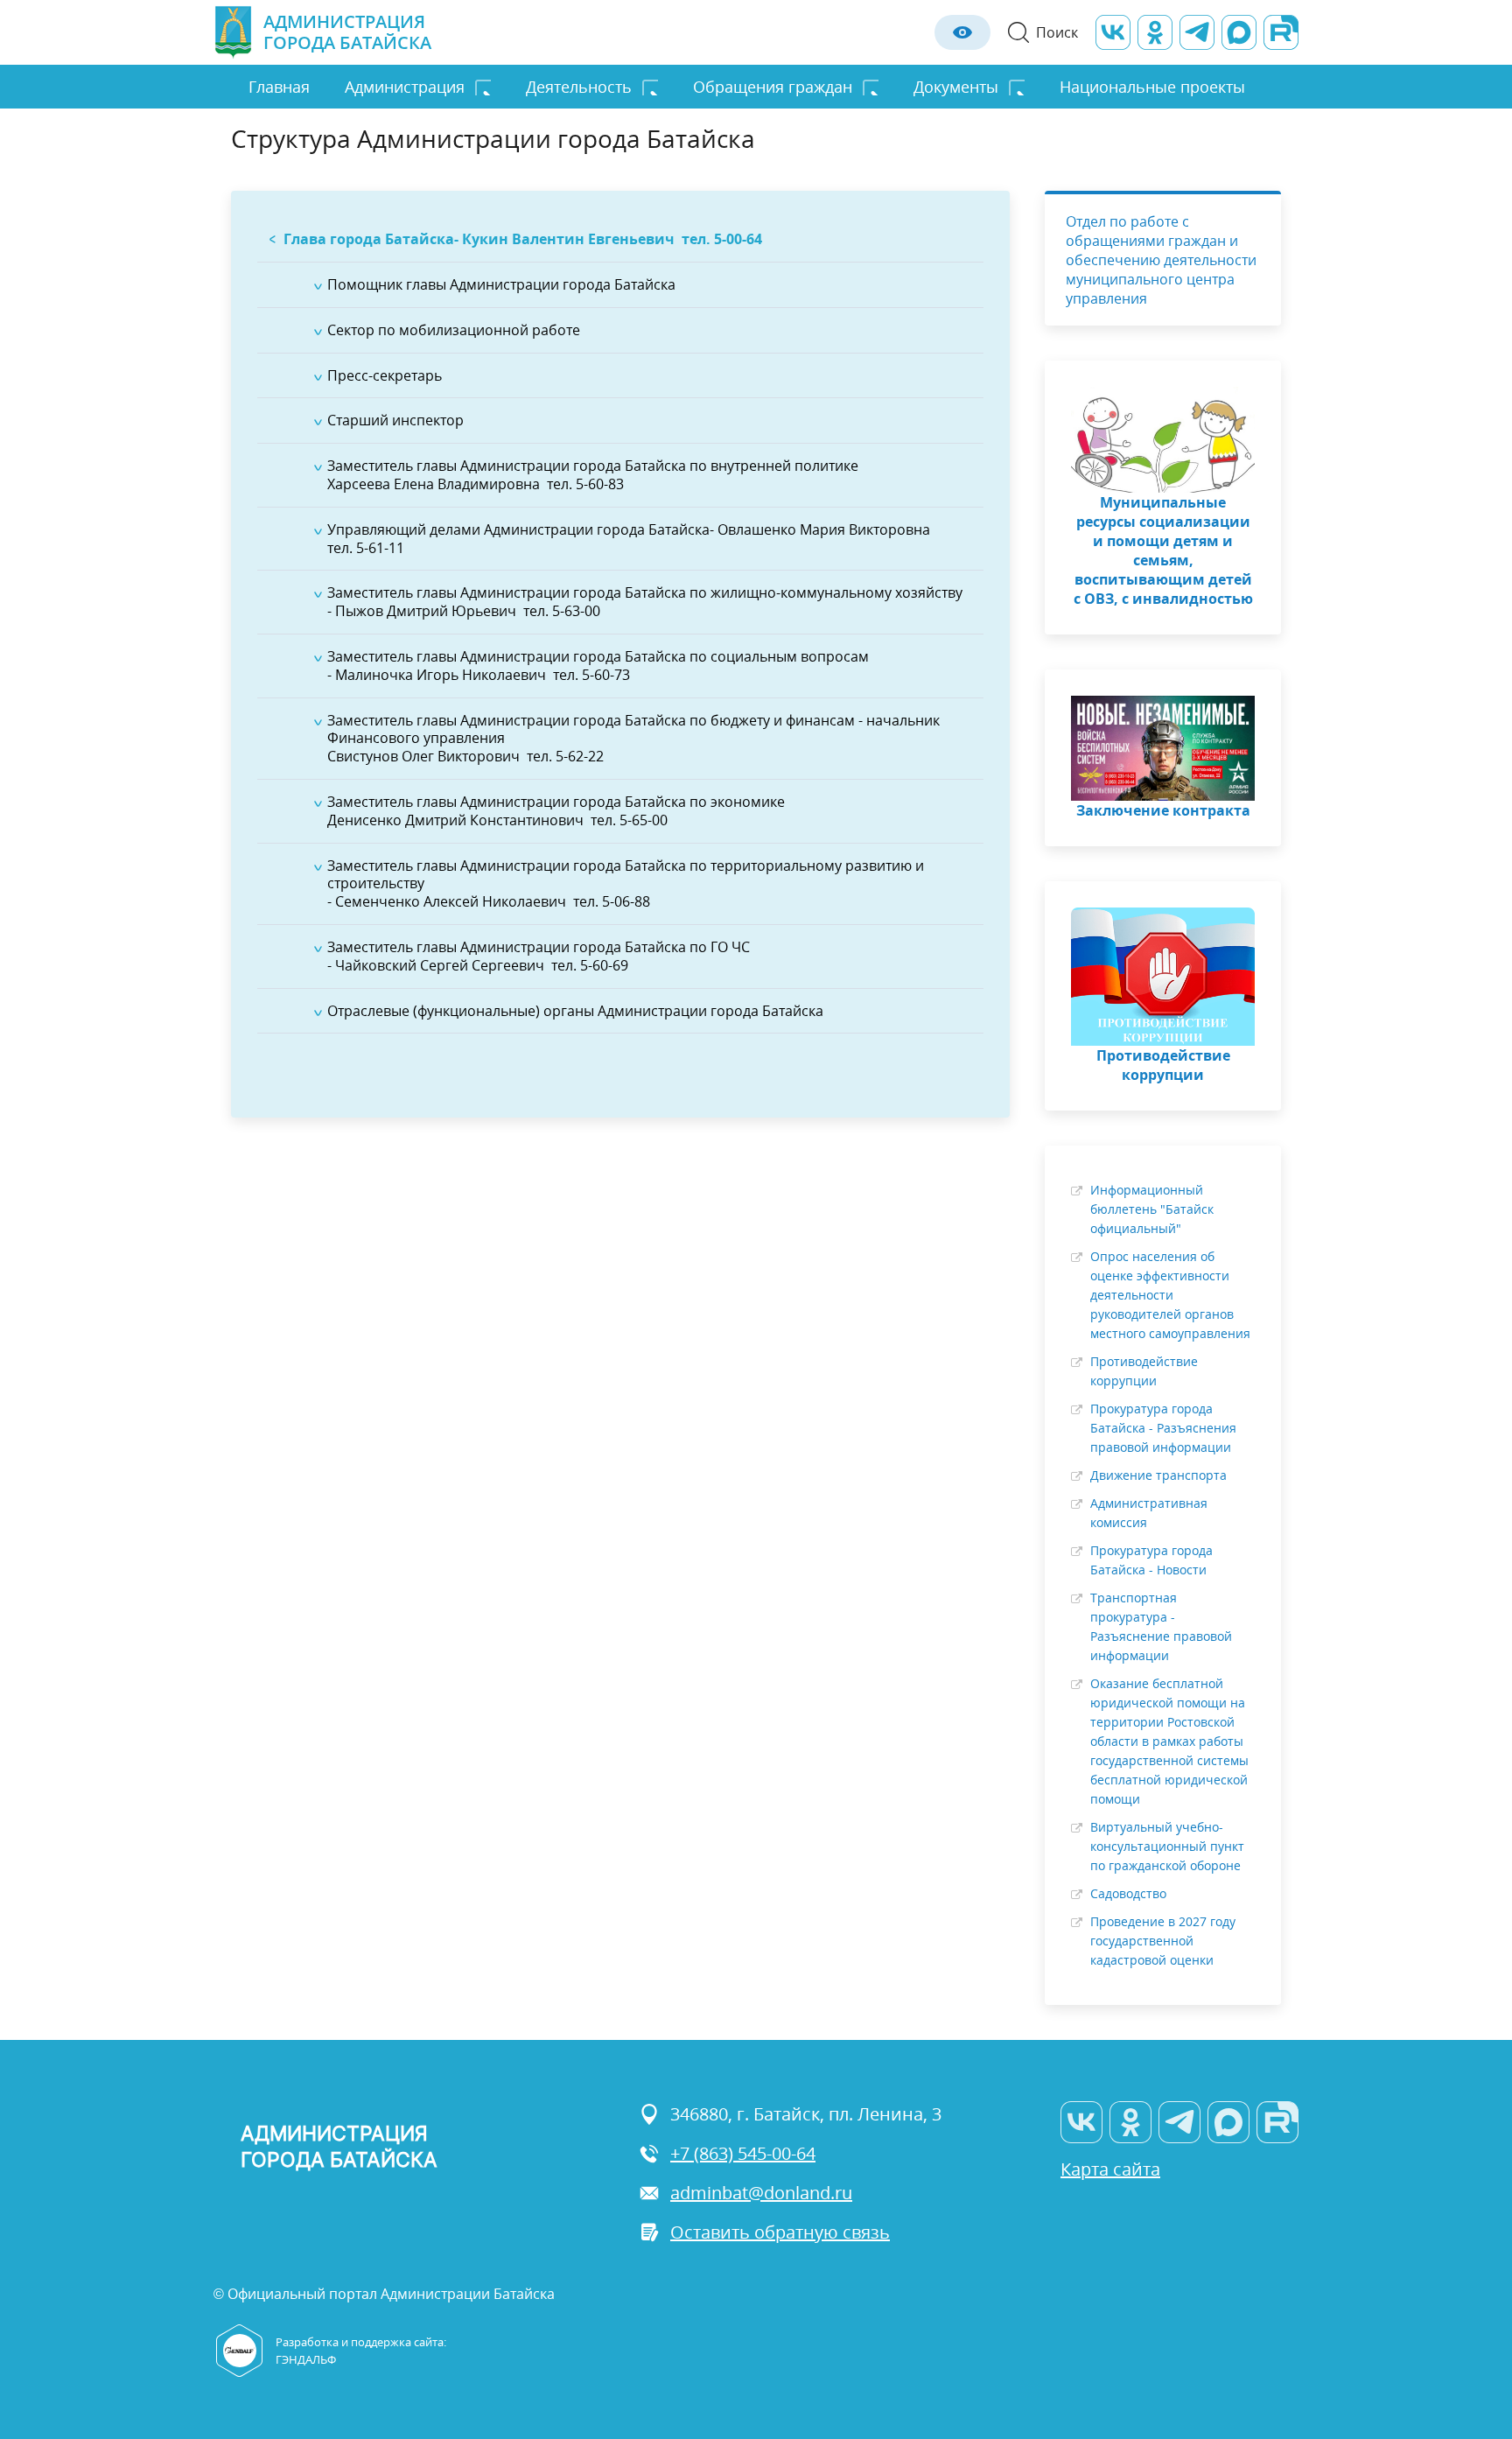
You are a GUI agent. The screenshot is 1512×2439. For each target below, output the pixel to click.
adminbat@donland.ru (761, 2193)
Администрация (405, 87)
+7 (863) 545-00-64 (743, 2153)
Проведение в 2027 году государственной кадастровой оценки (1163, 1941)
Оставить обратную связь (780, 2232)
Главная (279, 87)
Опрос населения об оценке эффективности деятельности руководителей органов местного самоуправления (1170, 1295)
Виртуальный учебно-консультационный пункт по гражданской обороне (1167, 1846)
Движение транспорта (1158, 1475)
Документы (956, 87)
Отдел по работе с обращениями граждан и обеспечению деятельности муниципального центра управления (1161, 260)
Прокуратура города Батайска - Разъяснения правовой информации (1163, 1428)
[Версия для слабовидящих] (962, 32)
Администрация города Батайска (347, 32)
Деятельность (579, 87)
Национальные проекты (1152, 87)
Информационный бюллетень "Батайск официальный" (1152, 1209)
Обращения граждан (773, 87)
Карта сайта (1110, 2169)
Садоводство (1128, 1893)
